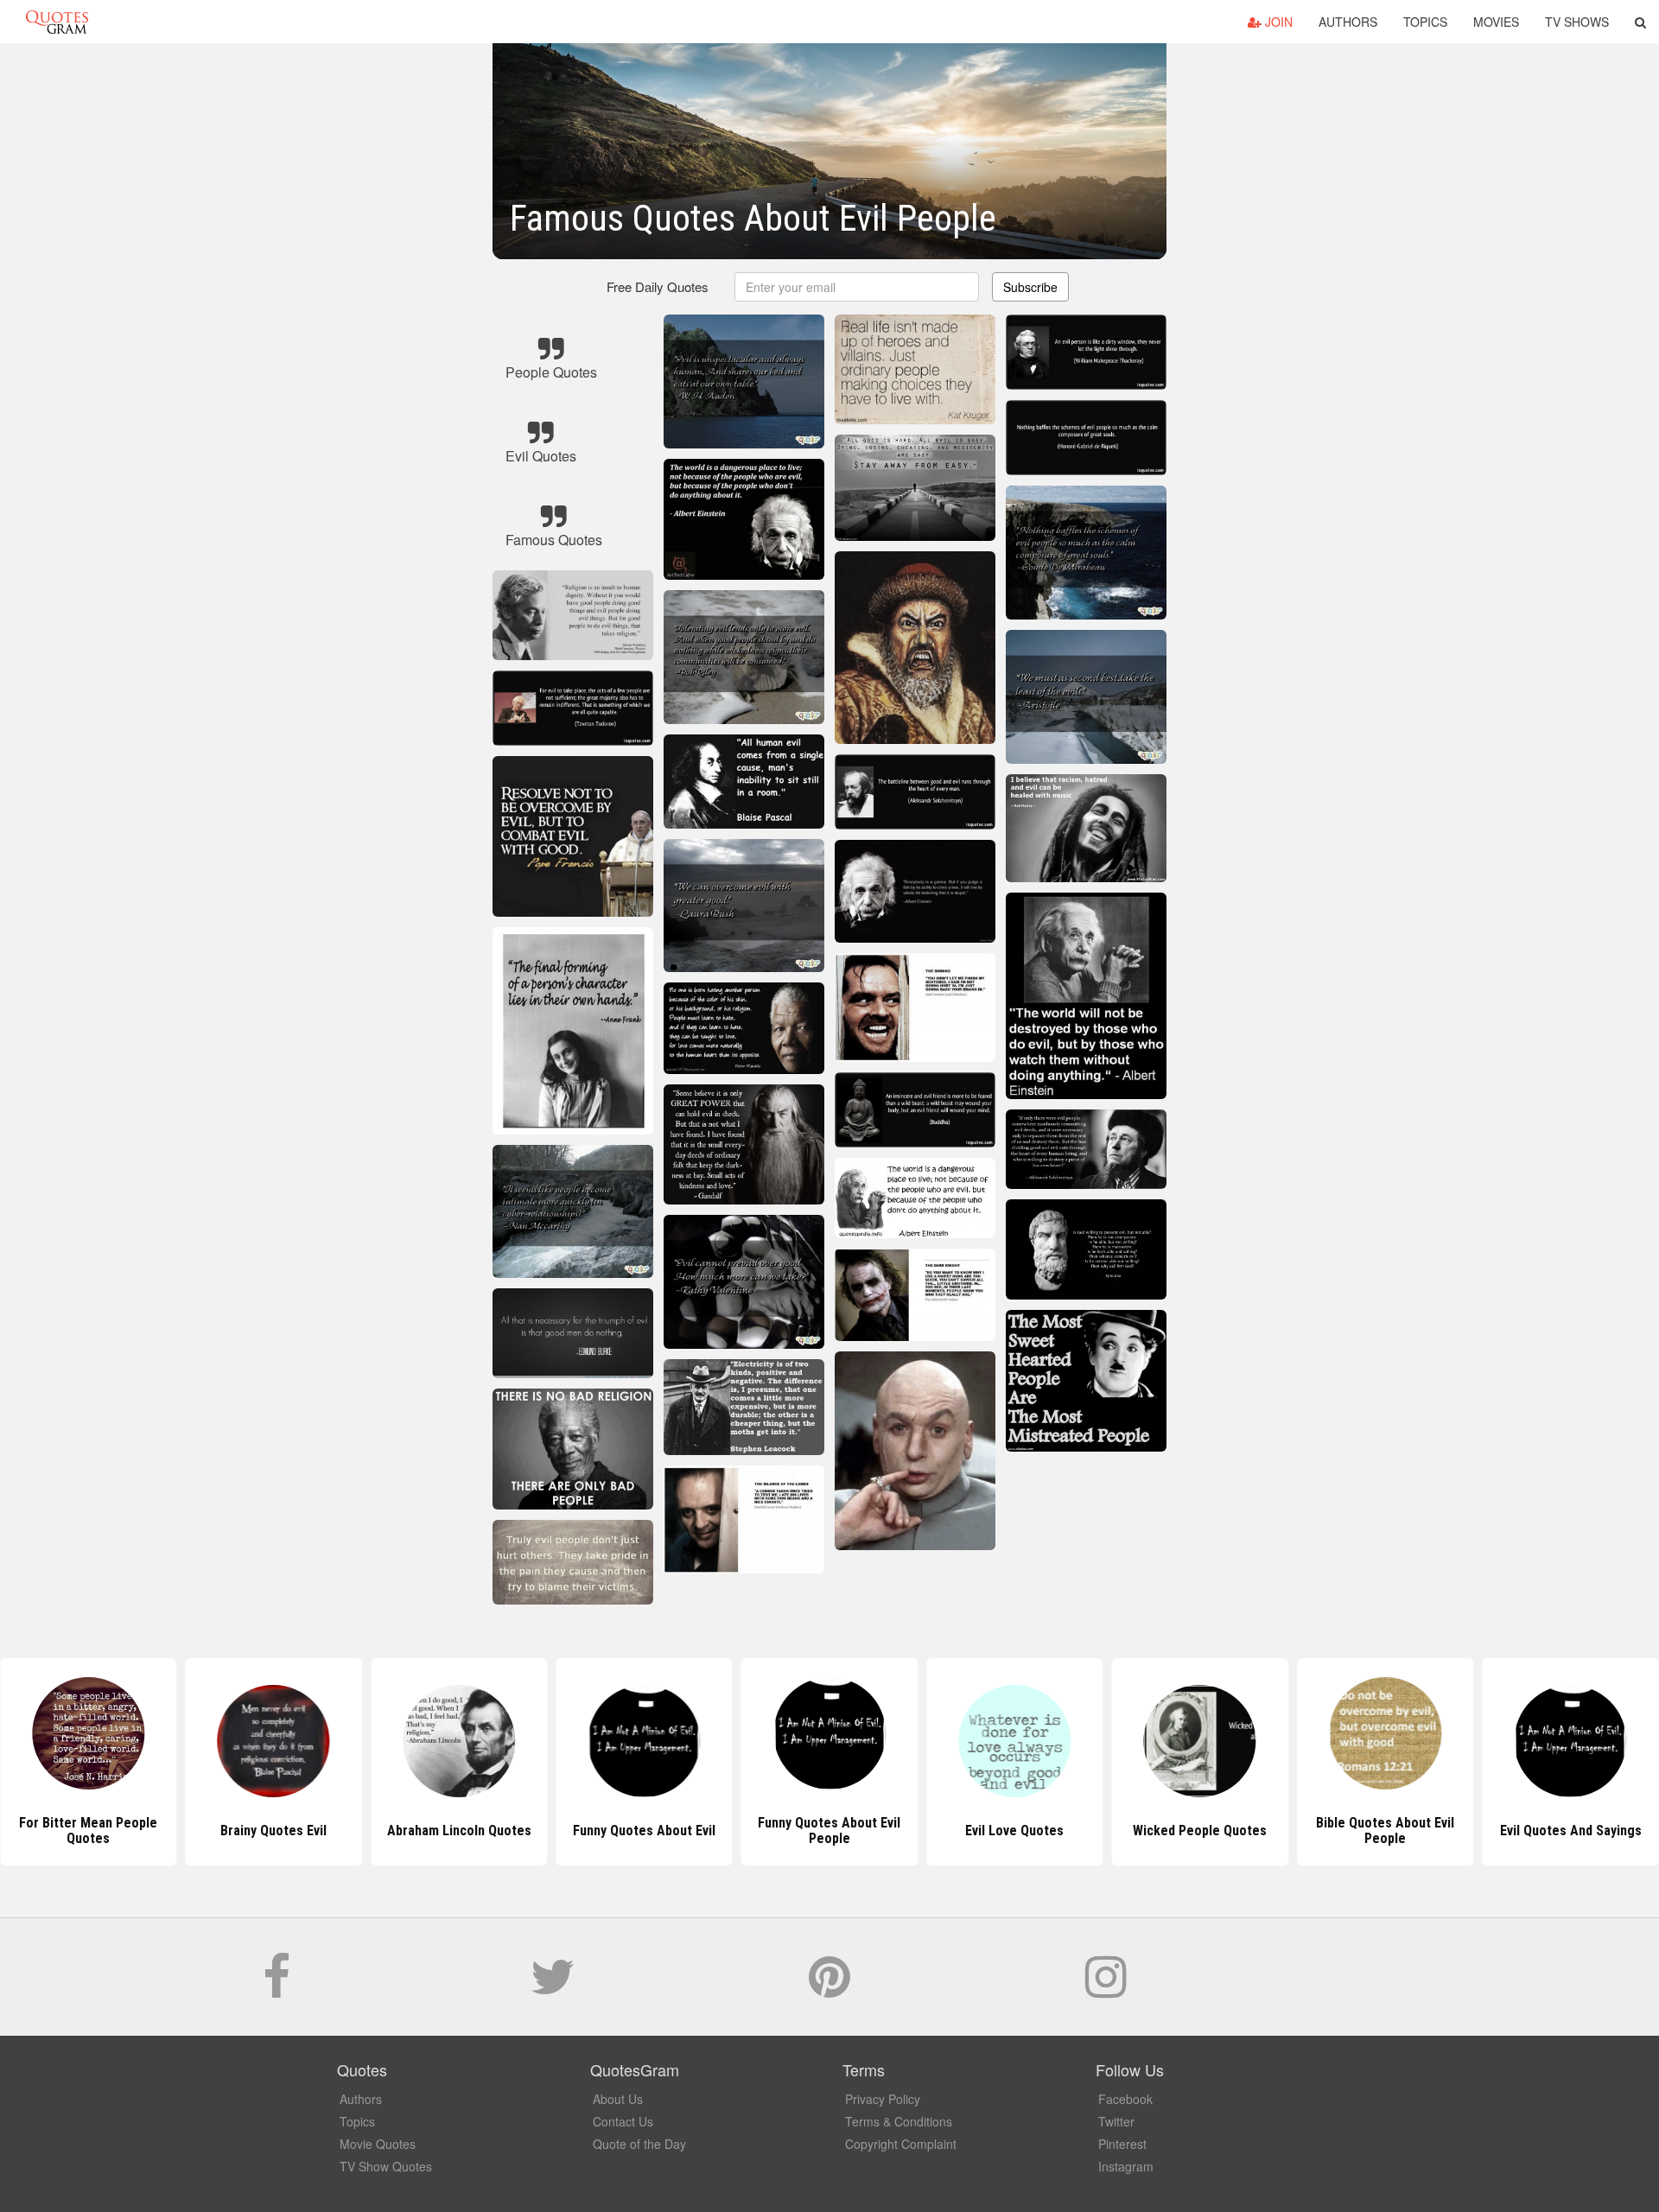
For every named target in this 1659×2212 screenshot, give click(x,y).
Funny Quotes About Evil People (644, 1831)
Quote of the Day (639, 2144)
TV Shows (1577, 22)
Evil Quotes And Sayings (1385, 1831)
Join (1277, 22)
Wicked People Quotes (1015, 1831)
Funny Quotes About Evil (459, 1831)
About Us (618, 2099)
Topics (1425, 22)
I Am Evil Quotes (1570, 1831)
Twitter (1116, 2121)
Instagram (1126, 2166)
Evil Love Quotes (829, 1831)
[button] (1640, 22)
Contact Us (623, 2121)
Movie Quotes (378, 2144)
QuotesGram (57, 22)
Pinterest (1122, 2144)
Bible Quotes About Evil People (1200, 1831)
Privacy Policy (883, 2099)
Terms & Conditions (899, 2121)
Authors (1348, 22)
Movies (1496, 22)
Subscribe (1030, 287)
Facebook (1125, 2099)
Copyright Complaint (901, 2144)
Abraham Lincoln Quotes (273, 1831)
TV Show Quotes (386, 2166)
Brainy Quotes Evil (89, 1831)
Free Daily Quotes (658, 286)
